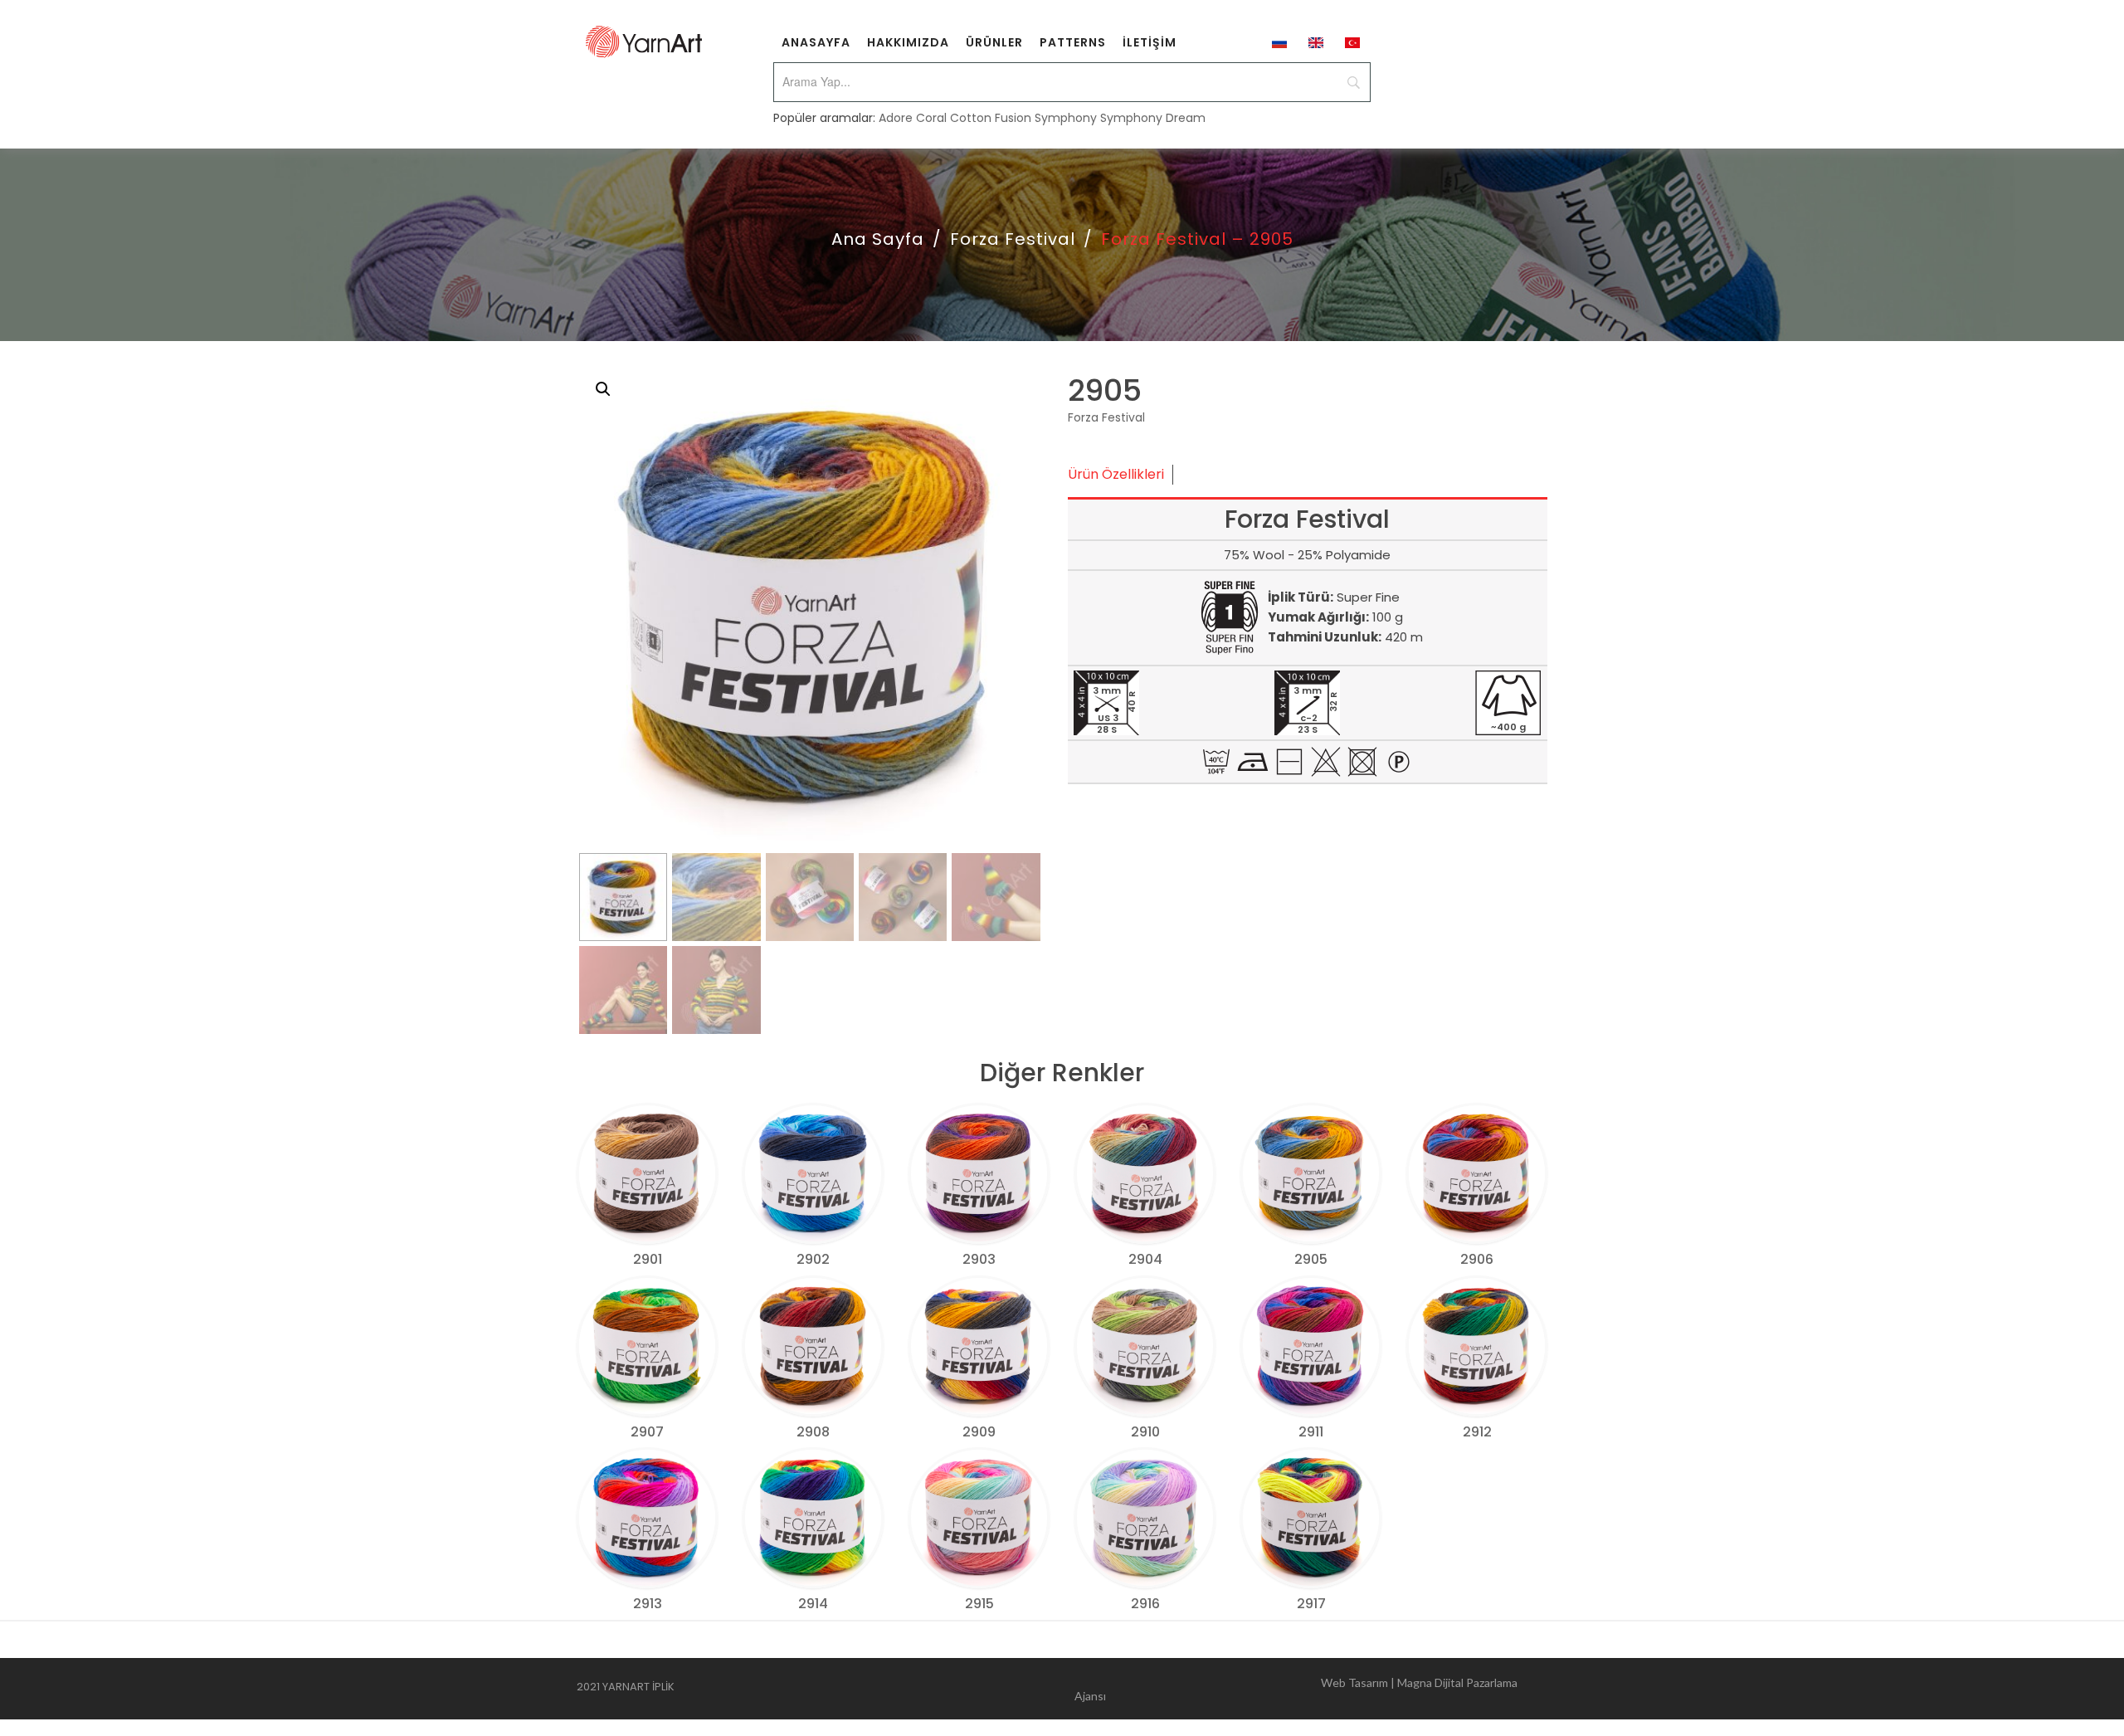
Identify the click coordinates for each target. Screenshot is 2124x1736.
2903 (979, 1259)
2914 (813, 1604)
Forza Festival (1013, 239)
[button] (603, 389)
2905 (1311, 1259)
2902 (813, 1259)
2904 (1145, 1259)
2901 (648, 1259)
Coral (931, 118)
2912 (1477, 1432)
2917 (1311, 1604)
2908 (813, 1432)
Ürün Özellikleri (1116, 474)
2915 (979, 1604)
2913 (648, 1604)
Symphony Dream (1153, 118)
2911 (1311, 1432)
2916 (1145, 1604)
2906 (1477, 1259)
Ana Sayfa (878, 239)
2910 (1145, 1432)
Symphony (1066, 118)
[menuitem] (816, 41)
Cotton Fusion (991, 118)
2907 (647, 1432)
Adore (896, 118)
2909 (979, 1432)
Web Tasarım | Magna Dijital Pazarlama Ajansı (1296, 1689)
